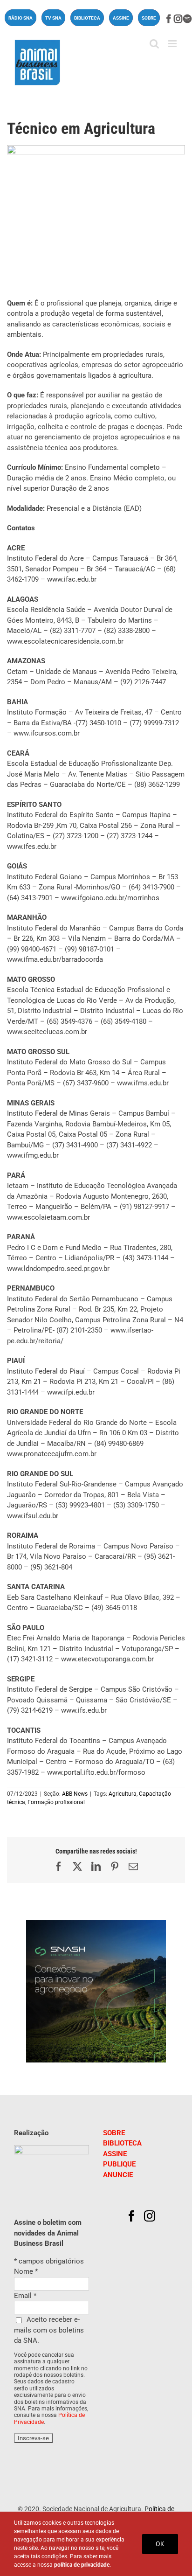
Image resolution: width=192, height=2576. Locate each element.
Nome (26, 2271)
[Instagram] (150, 2216)
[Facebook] (131, 2216)
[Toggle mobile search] (154, 44)
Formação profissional (56, 1802)
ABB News (75, 1794)
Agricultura (123, 1794)
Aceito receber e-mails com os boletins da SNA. (49, 2330)
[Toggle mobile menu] (173, 44)
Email (25, 2296)
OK (160, 2544)
